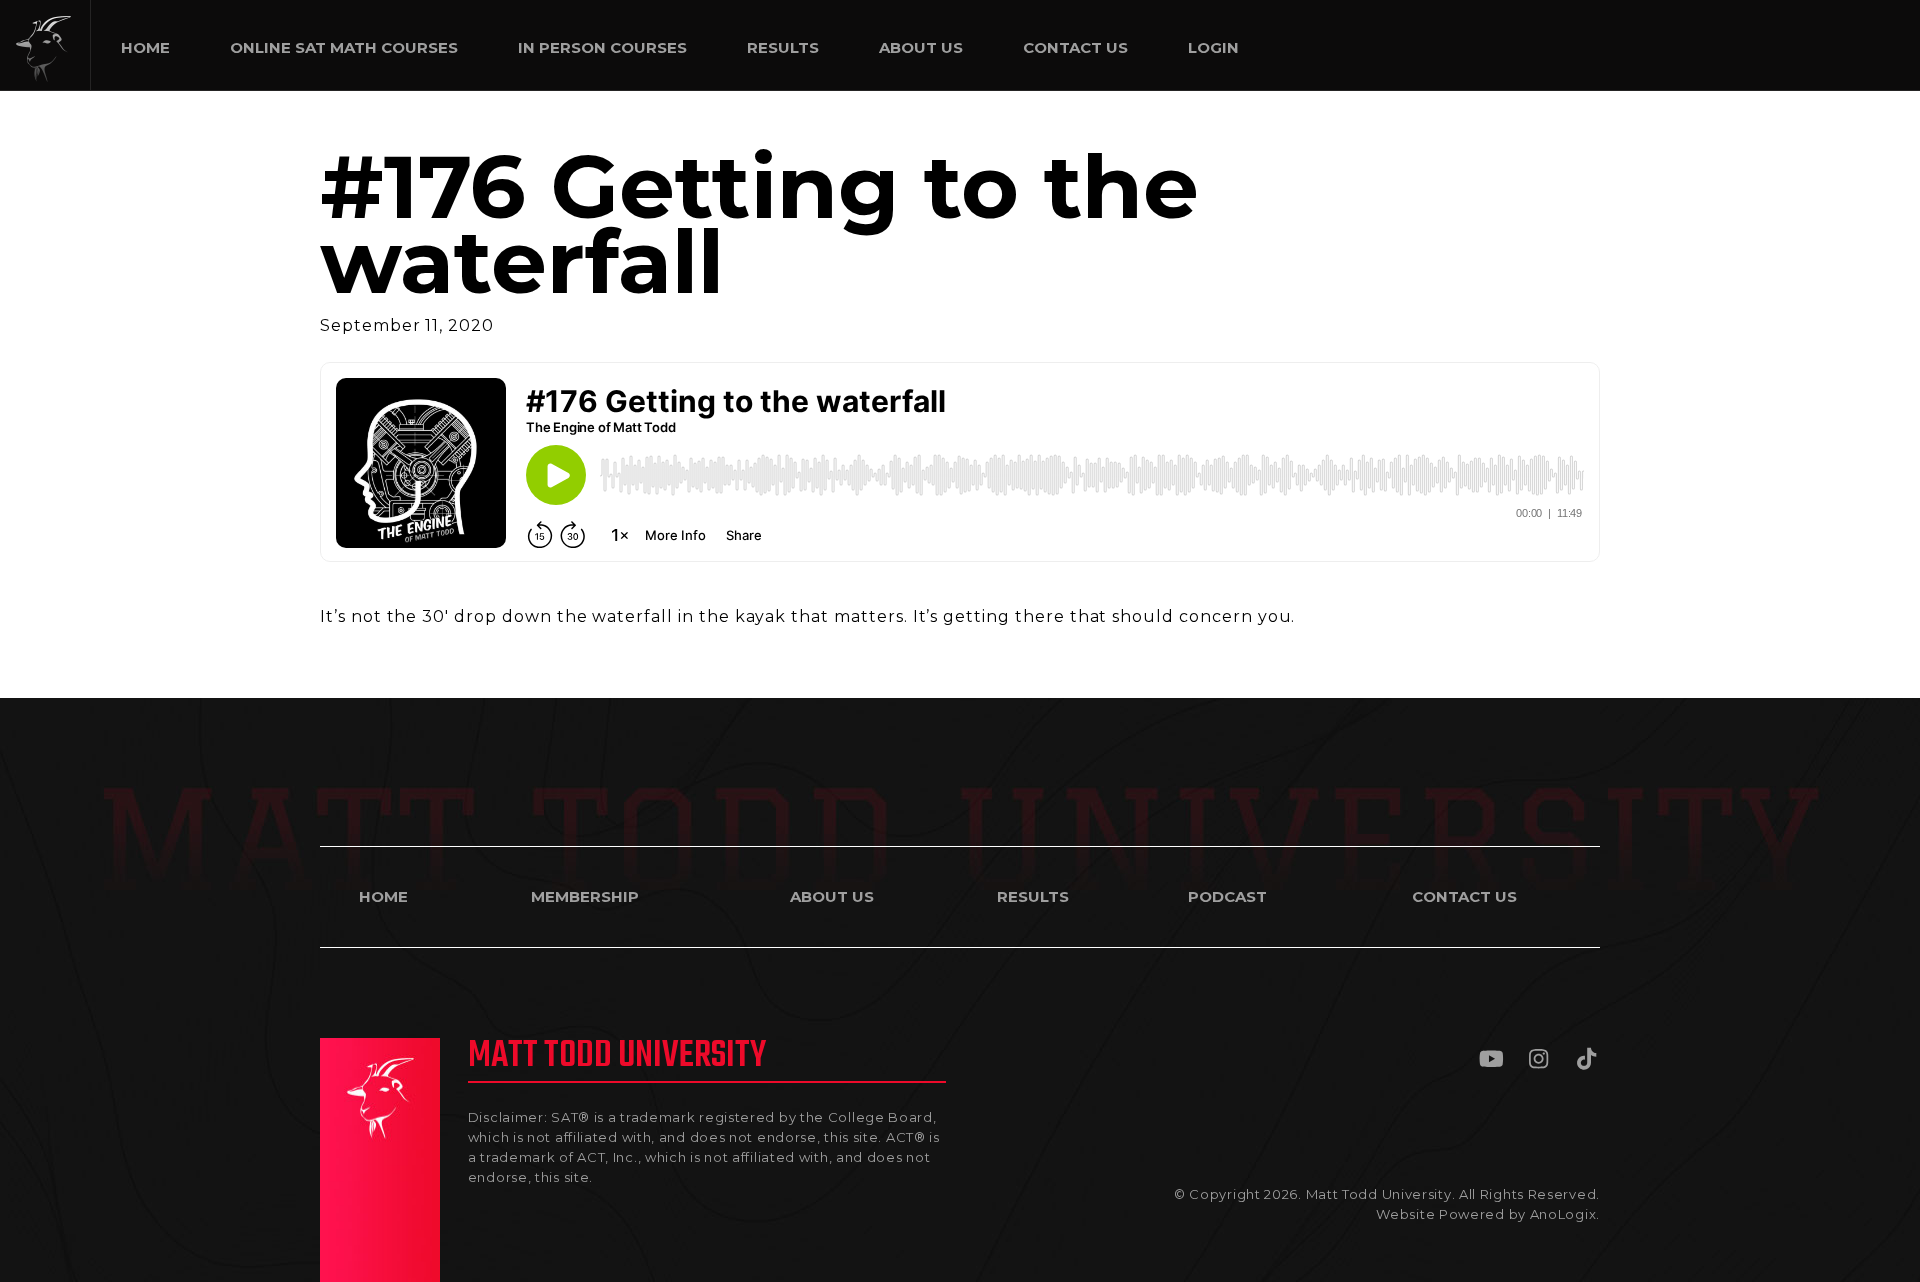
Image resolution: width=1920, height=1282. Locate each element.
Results (1033, 896)
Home (383, 896)
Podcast (1227, 896)
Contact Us (1464, 896)
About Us (832, 896)
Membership (585, 896)
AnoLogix (1563, 1214)
